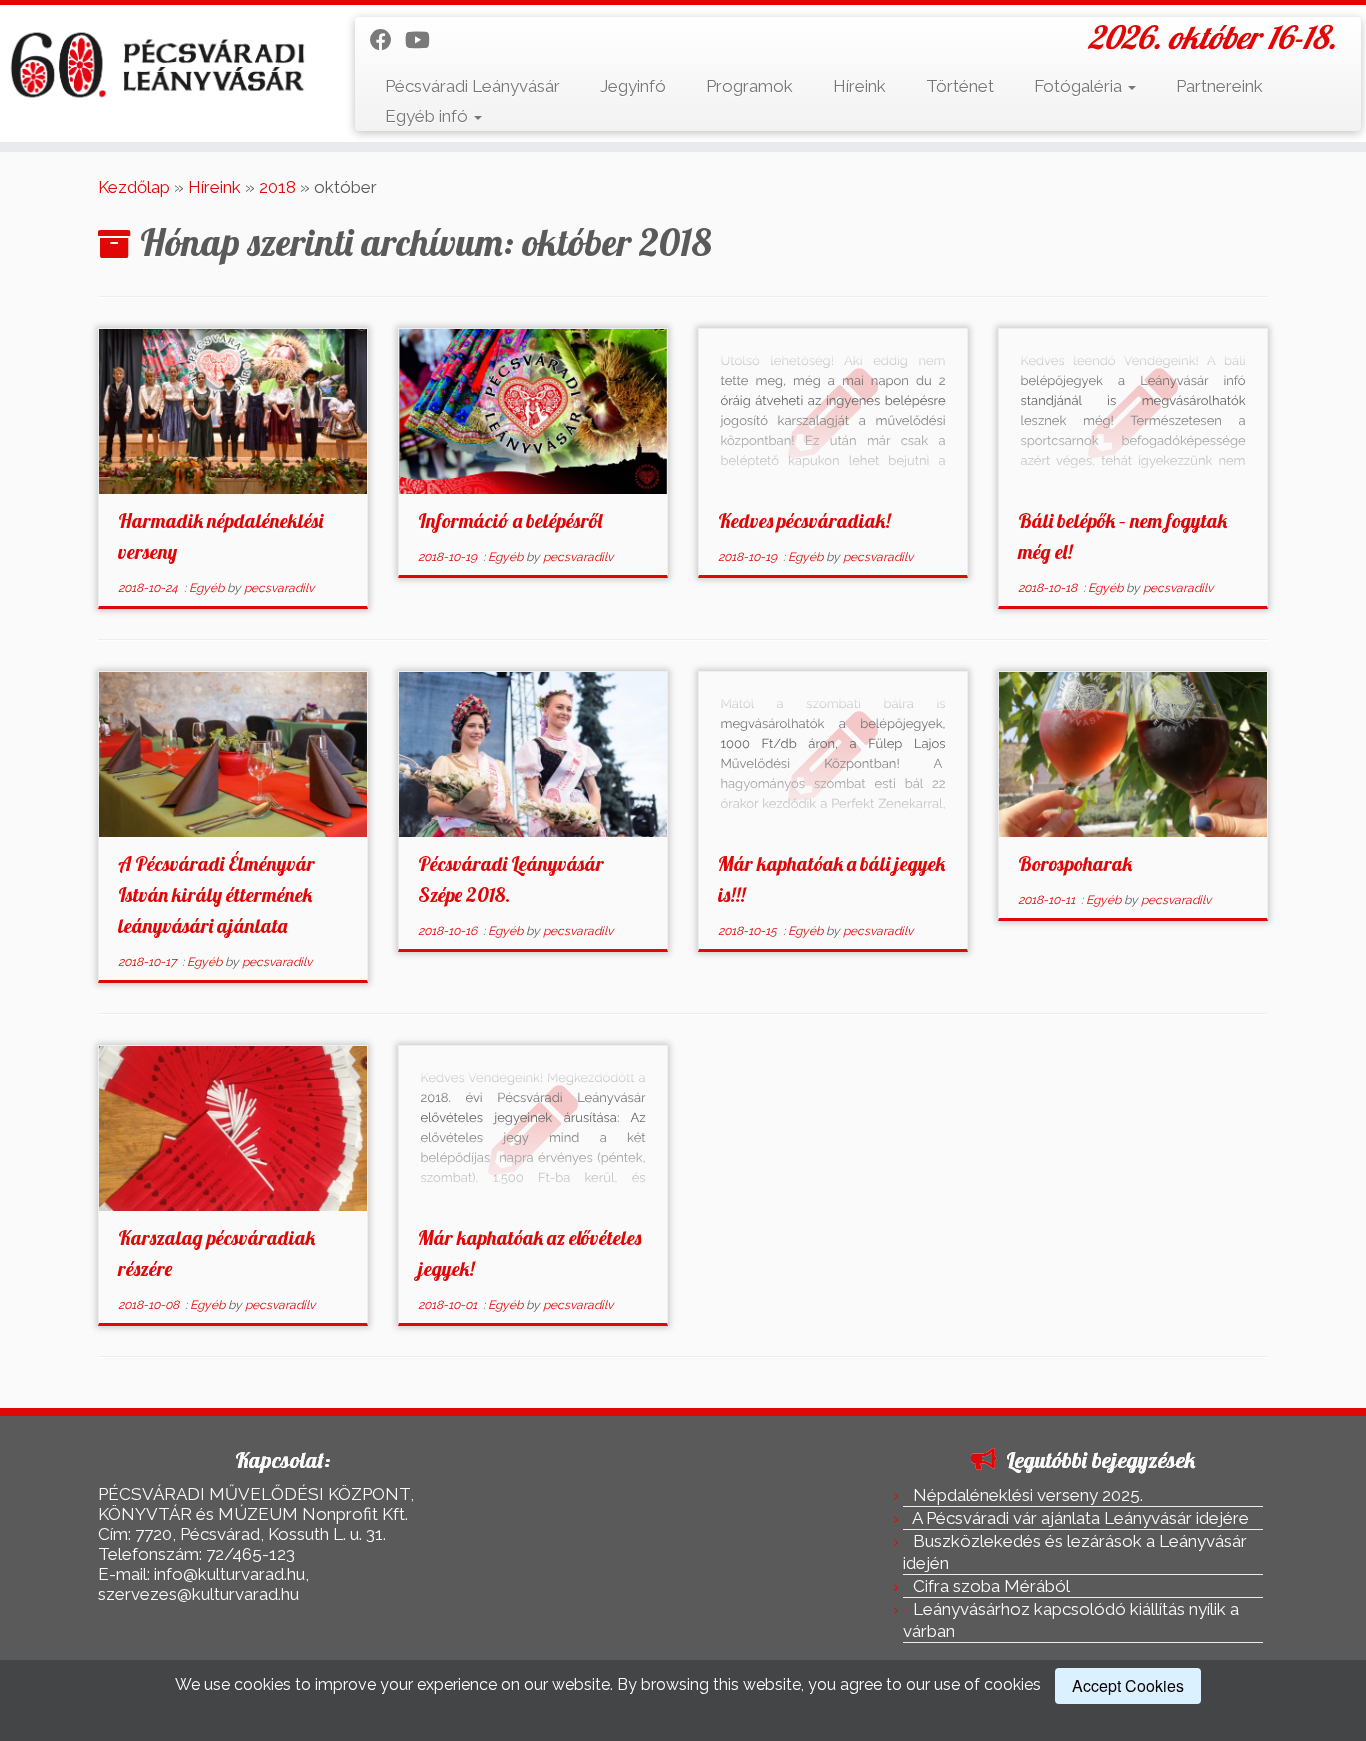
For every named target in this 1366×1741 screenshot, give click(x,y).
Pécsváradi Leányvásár (472, 86)
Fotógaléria (1080, 86)
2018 (277, 187)
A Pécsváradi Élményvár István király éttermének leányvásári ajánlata (216, 894)
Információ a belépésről (510, 520)
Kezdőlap (134, 187)
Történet (960, 86)
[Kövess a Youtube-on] (424, 40)
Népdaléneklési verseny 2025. (1028, 1495)
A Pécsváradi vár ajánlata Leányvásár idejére (1080, 1518)
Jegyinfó (633, 86)
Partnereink (1219, 86)
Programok (749, 86)
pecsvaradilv (279, 588)
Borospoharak (1075, 863)
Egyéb (208, 588)
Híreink (859, 86)
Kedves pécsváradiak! (804, 520)
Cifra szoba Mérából (991, 1586)
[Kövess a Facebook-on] (387, 40)
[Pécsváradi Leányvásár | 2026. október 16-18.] (157, 65)
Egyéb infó (428, 116)
